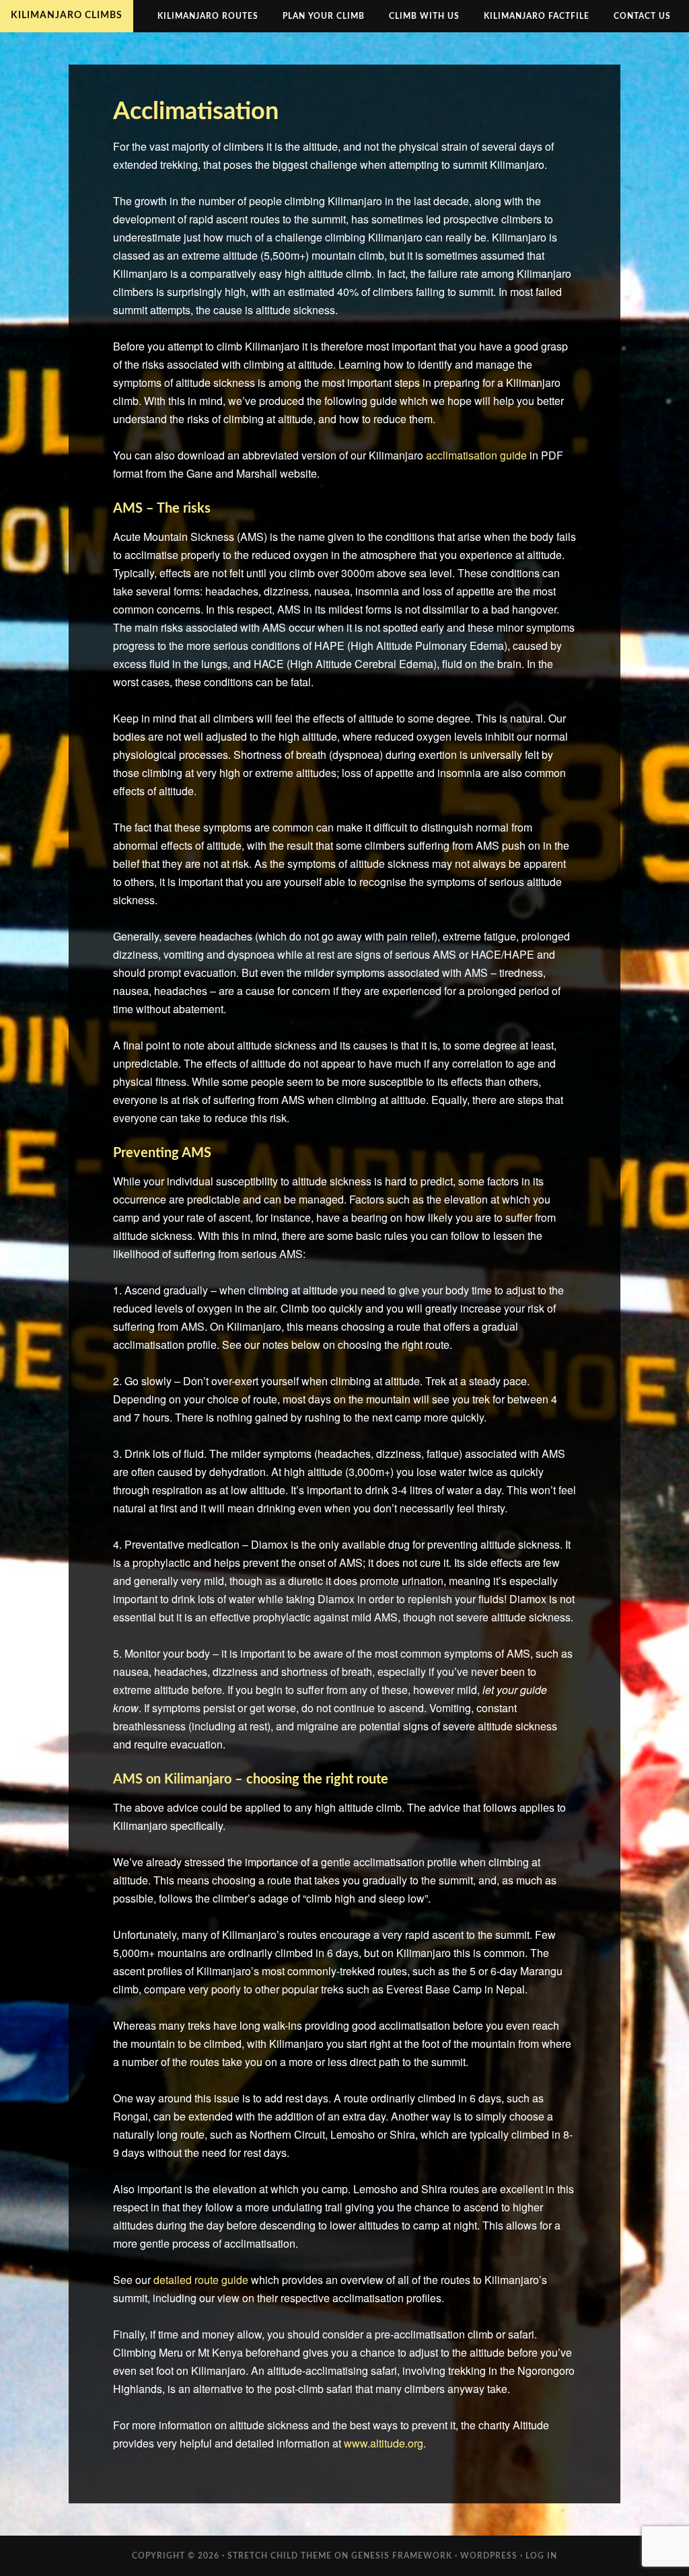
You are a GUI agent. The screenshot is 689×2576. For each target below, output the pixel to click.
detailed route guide (201, 2280)
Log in (541, 2556)
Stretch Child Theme (280, 2556)
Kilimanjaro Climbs (67, 15)
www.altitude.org (384, 2443)
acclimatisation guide (476, 455)
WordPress (489, 2556)
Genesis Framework (402, 2556)
